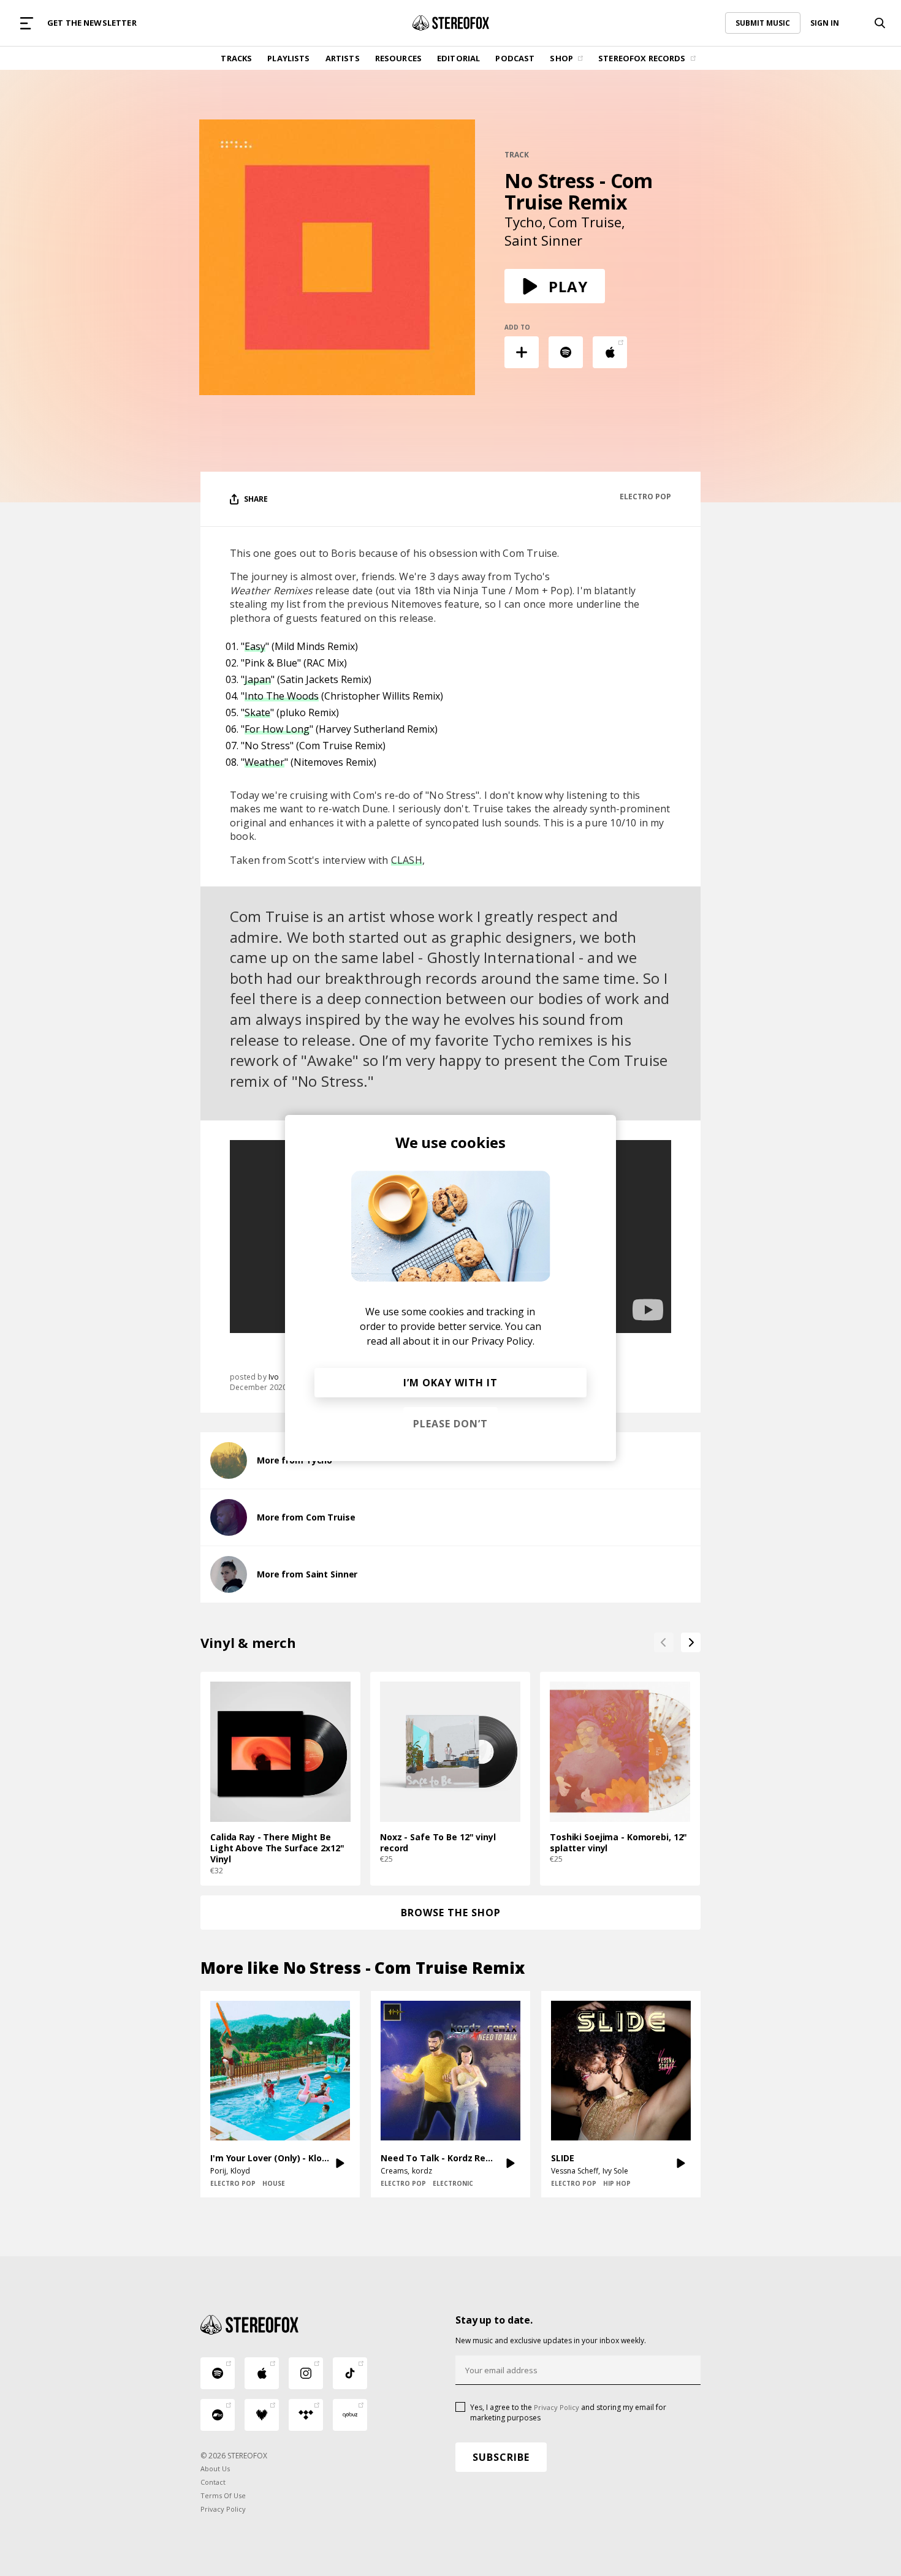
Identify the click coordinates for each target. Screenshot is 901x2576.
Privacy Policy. (503, 1341)
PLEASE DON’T (450, 1424)
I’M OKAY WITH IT (450, 1383)
